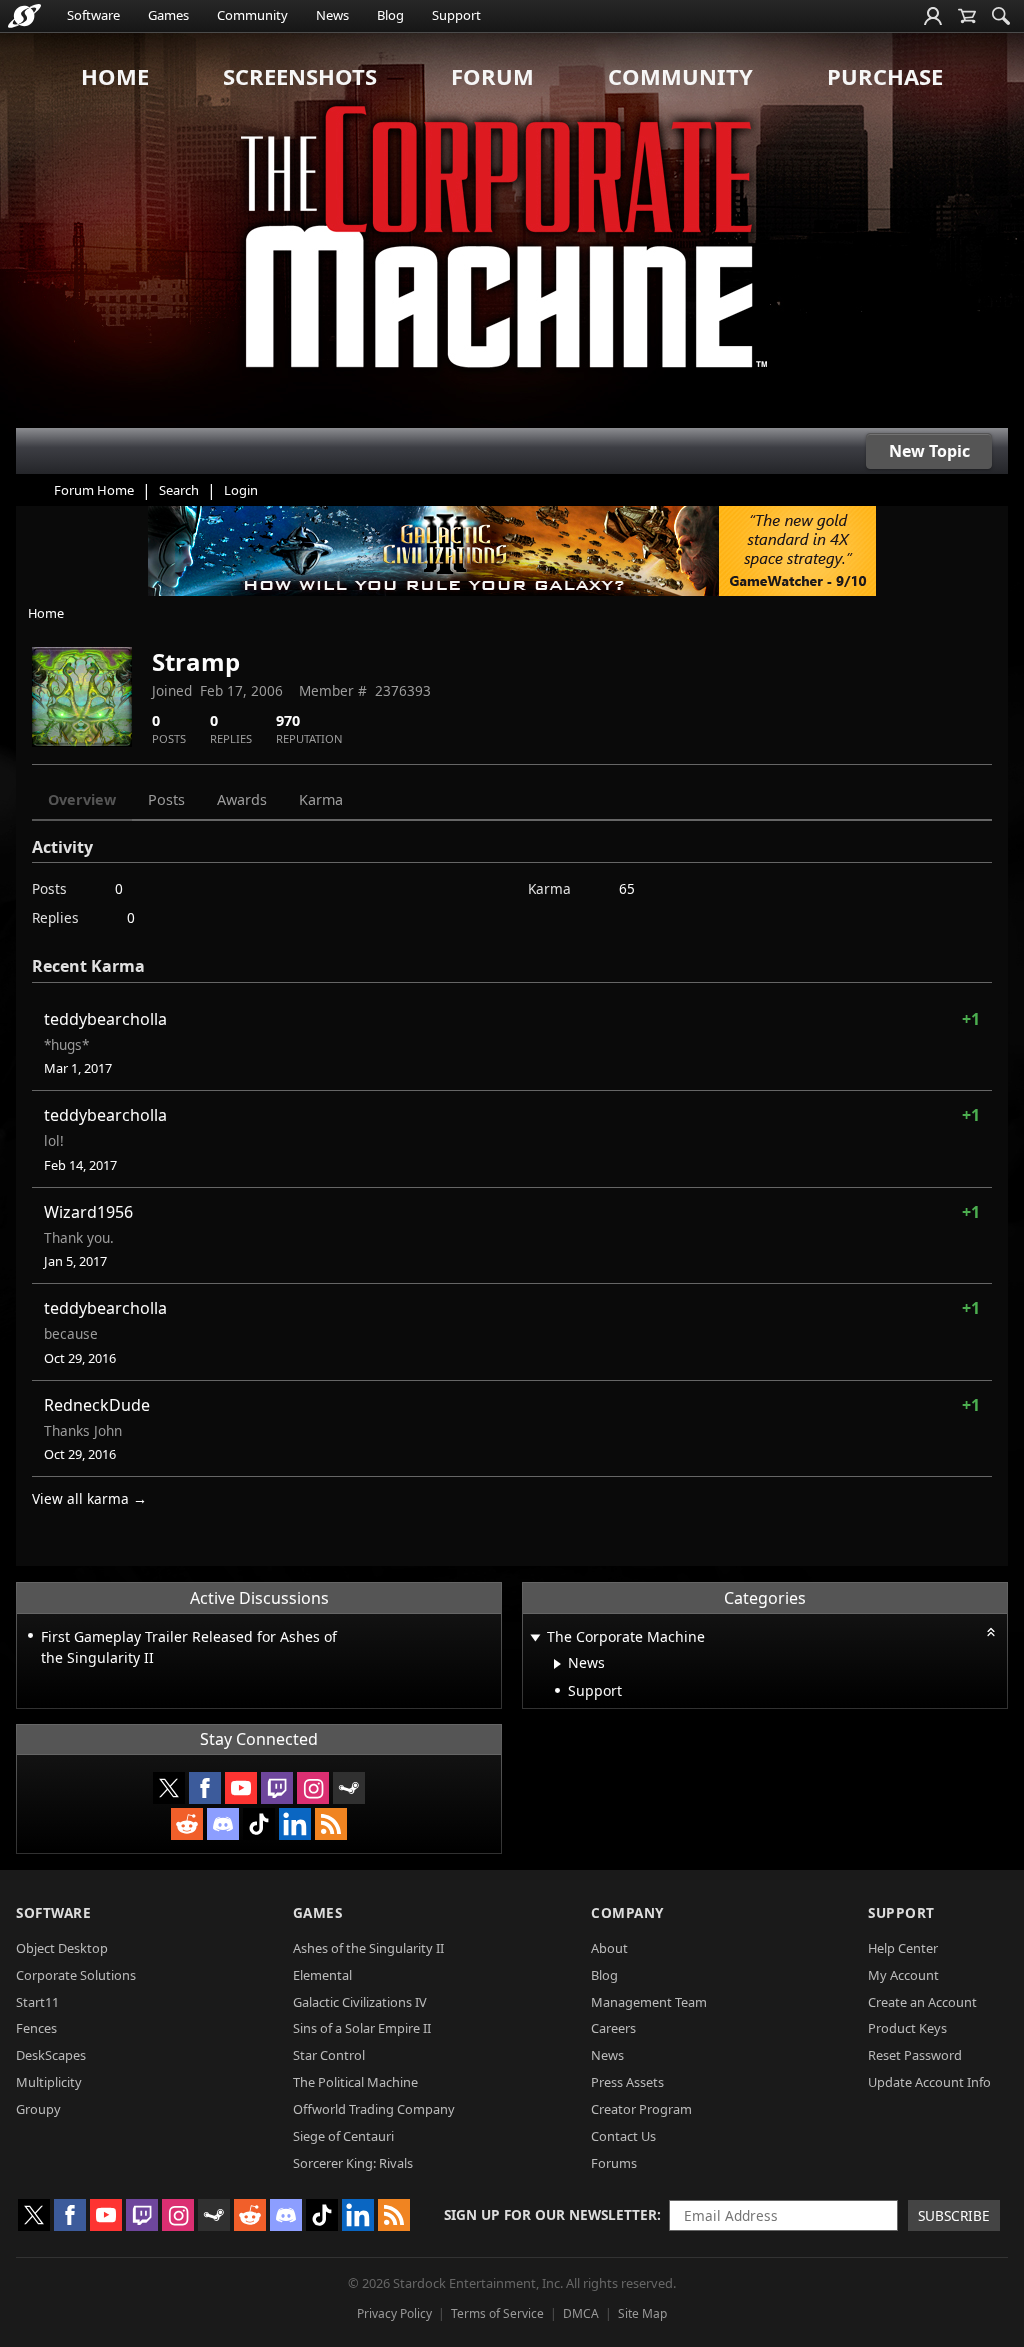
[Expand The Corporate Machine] (535, 1638)
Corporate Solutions (76, 1975)
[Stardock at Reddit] (187, 1824)
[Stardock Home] (24, 16)
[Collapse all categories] (991, 1632)
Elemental (322, 1975)
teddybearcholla (105, 1019)
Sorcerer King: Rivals (353, 2163)
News (332, 15)
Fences (36, 2028)
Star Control (329, 2055)
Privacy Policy (394, 2313)
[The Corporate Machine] (512, 230)
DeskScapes (51, 2055)
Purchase (885, 76)
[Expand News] (557, 1664)
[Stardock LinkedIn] (295, 1824)
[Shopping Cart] (967, 16)
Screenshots (300, 76)
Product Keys (907, 2028)
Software (93, 15)
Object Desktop (62, 1948)
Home (115, 76)
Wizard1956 (88, 1212)
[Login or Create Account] (933, 16)
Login (241, 490)
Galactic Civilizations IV (360, 2002)
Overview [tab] (82, 799)
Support (456, 15)
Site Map (642, 2313)
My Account (903, 1975)
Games (168, 15)
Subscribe (954, 2215)
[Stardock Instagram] (313, 1788)
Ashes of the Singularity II (368, 1948)
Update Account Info (929, 2082)
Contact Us (623, 2136)
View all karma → (89, 1498)
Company (627, 1912)
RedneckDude (97, 1405)
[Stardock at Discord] (223, 1824)
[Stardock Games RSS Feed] (331, 1824)
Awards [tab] (242, 799)
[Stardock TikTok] (259, 1824)
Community (252, 15)
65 (627, 888)
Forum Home (94, 490)
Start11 (37, 2002)
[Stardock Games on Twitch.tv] (277, 1788)
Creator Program (641, 2109)
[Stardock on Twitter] (169, 1788)
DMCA (581, 2313)
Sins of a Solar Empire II (362, 2028)
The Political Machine (355, 2082)
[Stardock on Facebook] (205, 1788)
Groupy (38, 2109)
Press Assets (627, 2082)
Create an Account (922, 2002)
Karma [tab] (321, 799)
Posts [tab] (166, 799)
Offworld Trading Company (374, 2109)
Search (179, 490)
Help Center (903, 1948)
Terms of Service (497, 2313)
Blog (390, 15)
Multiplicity (49, 2082)
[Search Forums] (1001, 16)
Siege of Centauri (343, 2136)
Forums (614, 2163)
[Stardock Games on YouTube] (241, 1788)
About (609, 1948)
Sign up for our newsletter (550, 2214)
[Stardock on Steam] (349, 1788)
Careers (613, 2028)
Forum (492, 76)
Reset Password (915, 2055)
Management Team (649, 2002)
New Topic (929, 451)
